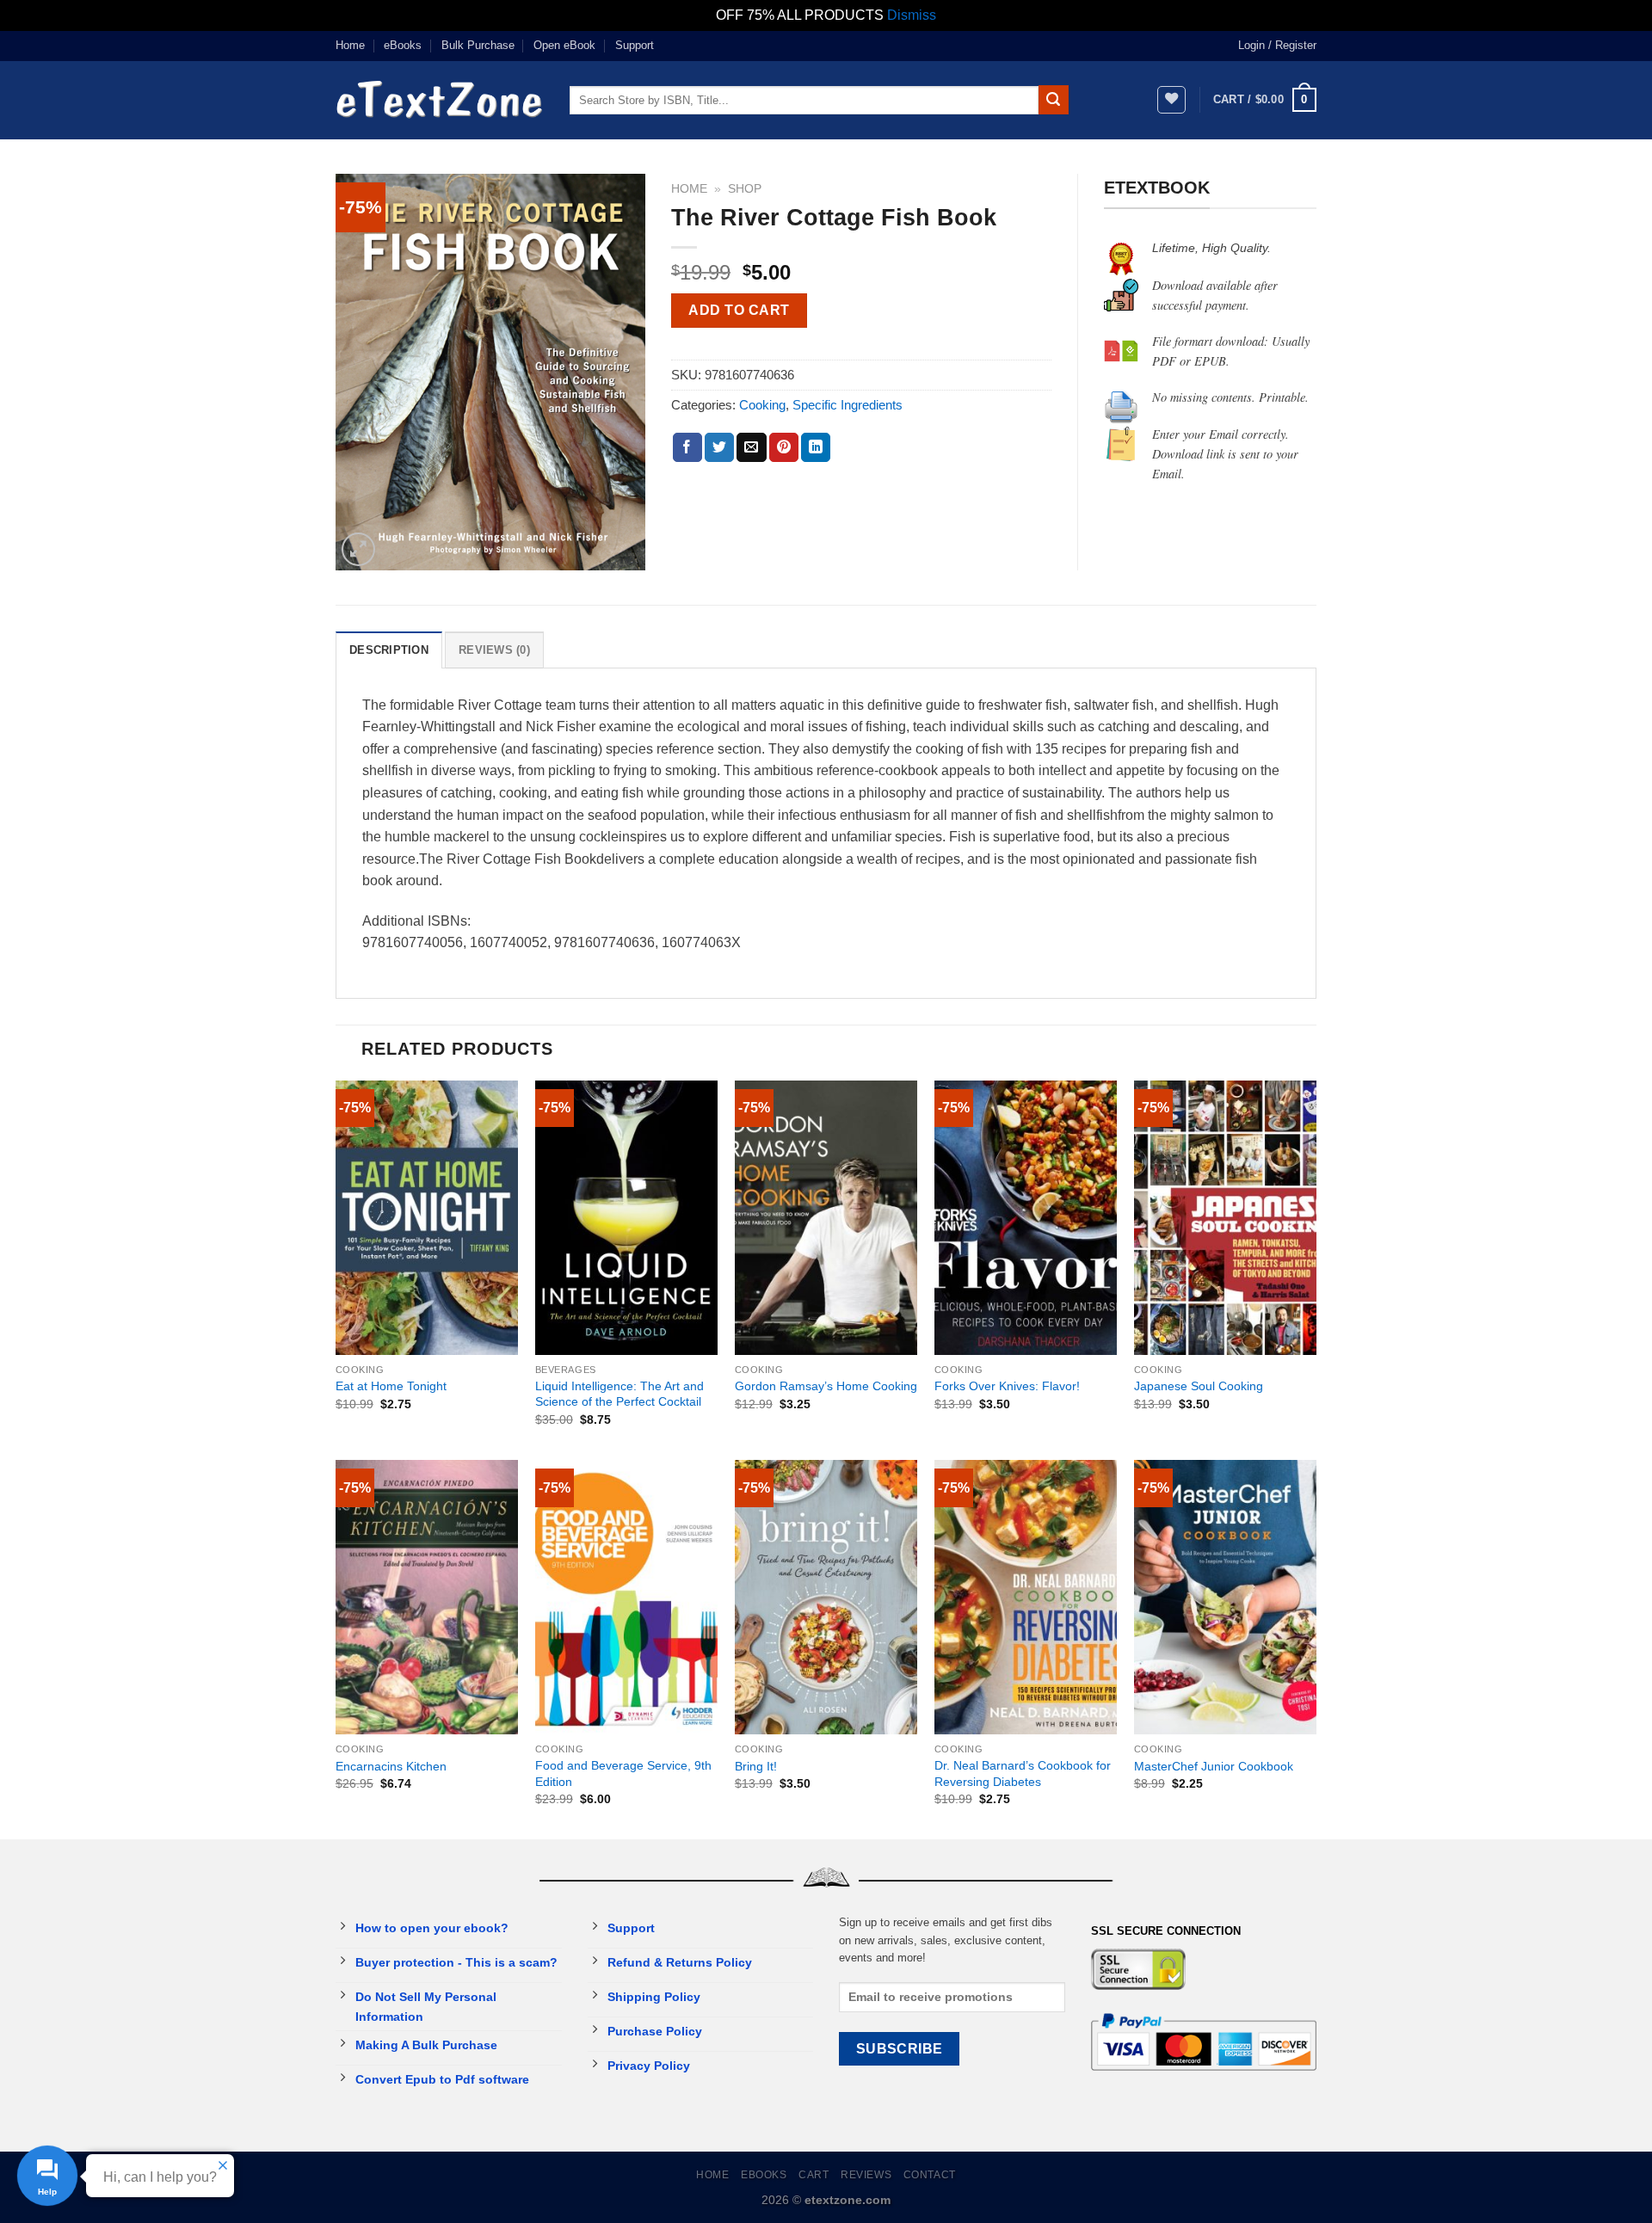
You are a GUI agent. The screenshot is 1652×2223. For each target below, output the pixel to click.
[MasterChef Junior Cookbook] (1225, 1597)
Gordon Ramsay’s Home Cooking (826, 1386)
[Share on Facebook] (687, 447)
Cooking (762, 405)
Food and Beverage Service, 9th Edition (623, 1773)
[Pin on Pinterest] (784, 447)
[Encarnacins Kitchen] (427, 1597)
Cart (814, 2175)
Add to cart (739, 310)
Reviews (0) (494, 650)
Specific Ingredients (848, 405)
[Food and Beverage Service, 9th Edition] (626, 1597)
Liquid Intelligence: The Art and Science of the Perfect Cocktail (619, 1394)
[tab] (389, 650)
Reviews (866, 2175)
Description (389, 650)
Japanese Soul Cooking (1199, 1386)
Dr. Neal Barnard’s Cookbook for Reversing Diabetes (1023, 1773)
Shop (745, 189)
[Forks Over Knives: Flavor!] (1026, 1218)
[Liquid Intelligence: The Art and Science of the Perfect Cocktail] (626, 1218)
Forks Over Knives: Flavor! (1007, 1386)
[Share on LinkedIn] (816, 447)
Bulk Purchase (478, 45)
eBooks (403, 45)
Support (635, 45)
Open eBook (564, 45)
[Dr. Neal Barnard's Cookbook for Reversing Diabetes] (1026, 1597)
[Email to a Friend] (751, 447)
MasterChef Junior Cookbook (1214, 1766)
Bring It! (756, 1766)
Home (350, 45)
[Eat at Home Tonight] (427, 1218)
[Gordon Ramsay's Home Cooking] (826, 1218)
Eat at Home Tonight (391, 1386)
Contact (930, 2175)
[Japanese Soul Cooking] (1225, 1218)
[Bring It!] (826, 1597)
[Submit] (1053, 100)
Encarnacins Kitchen (391, 1766)
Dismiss (912, 15)
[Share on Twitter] (719, 447)
